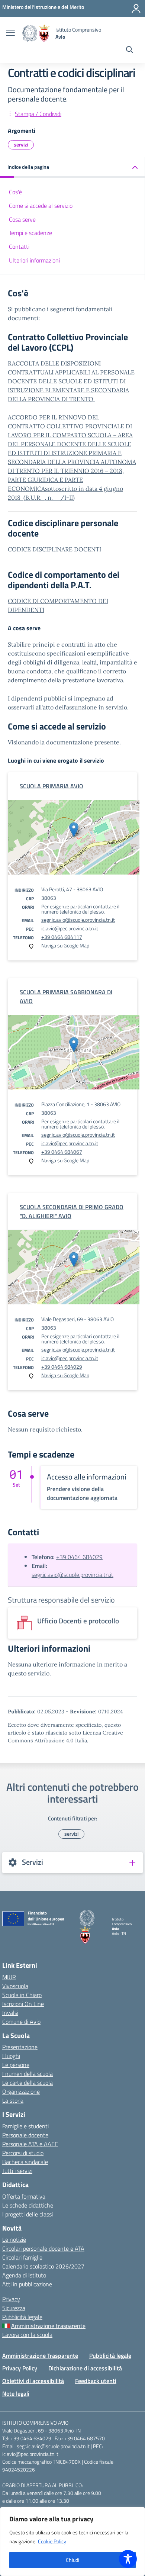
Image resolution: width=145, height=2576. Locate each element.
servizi (21, 144)
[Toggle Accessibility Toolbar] (128, 2559)
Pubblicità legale (22, 2317)
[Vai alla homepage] (36, 33)
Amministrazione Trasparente (40, 2356)
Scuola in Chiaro (22, 1995)
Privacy (11, 2299)
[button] (72, 168)
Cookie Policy (52, 2541)
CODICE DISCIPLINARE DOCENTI (54, 549)
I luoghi (11, 2056)
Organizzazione (21, 2092)
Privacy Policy (20, 2368)
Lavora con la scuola (27, 2335)
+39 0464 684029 (62, 1367)
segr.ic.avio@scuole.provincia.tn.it (78, 920)
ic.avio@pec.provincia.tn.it (70, 928)
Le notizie (14, 2239)
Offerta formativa (24, 2196)
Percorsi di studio (23, 2153)
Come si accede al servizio (41, 206)
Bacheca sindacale (25, 2162)
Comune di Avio (21, 2022)
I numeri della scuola (28, 2074)
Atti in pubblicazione (27, 2284)
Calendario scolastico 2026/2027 (43, 2266)
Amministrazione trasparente (48, 2326)
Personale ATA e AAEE (30, 2144)
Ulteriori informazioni (34, 260)
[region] (72, 2541)
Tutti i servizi (17, 2171)
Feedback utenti (96, 2381)
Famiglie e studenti (25, 2126)
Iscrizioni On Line (23, 2004)
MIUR (9, 1977)
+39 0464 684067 (62, 1152)
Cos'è (15, 192)
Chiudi (72, 2560)
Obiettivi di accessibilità (33, 2381)
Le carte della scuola (28, 2083)
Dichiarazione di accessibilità (85, 2368)
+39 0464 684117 (62, 937)
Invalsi (10, 2013)
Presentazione (20, 2047)
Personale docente (25, 2135)
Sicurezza (14, 2308)
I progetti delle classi (28, 2214)
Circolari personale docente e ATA (43, 2248)
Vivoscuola (15, 1986)
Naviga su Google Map (65, 945)
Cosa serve (22, 219)
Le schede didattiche (28, 2205)
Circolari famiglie (22, 2257)
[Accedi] (136, 9)
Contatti (19, 247)
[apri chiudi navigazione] (10, 33)
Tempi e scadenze (30, 233)
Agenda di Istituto (24, 2275)
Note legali (16, 2393)
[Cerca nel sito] (130, 51)
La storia (13, 2100)
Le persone (16, 2065)
